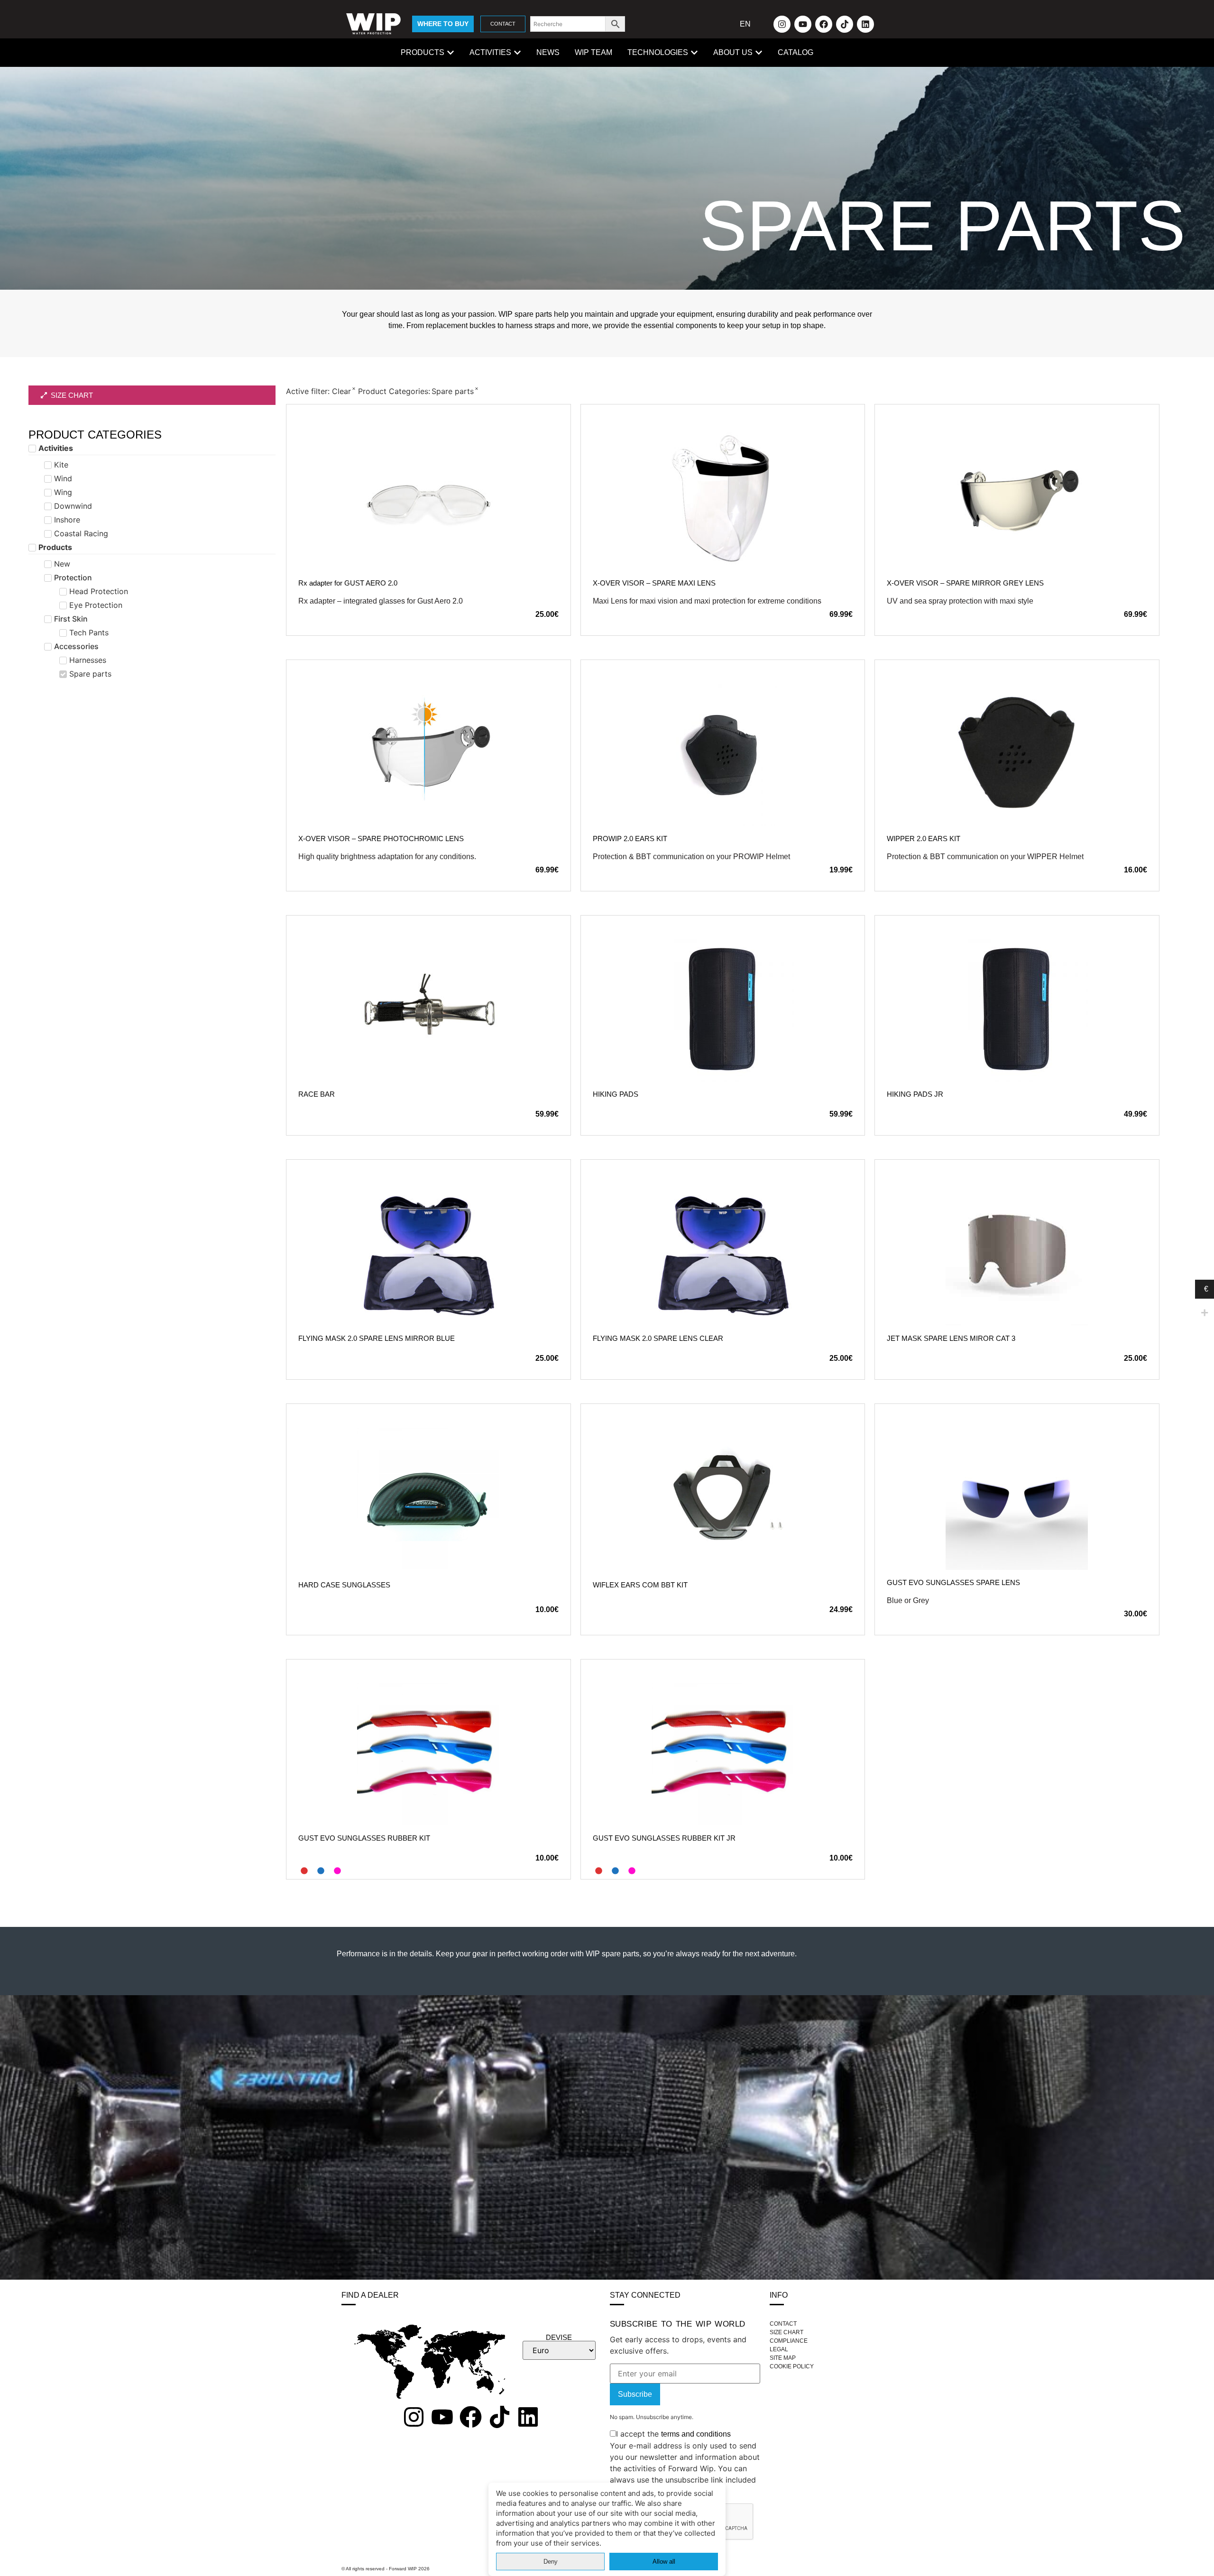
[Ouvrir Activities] (517, 53)
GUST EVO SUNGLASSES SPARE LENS (953, 1582)
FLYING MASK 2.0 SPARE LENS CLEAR (658, 1338)
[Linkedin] (865, 24)
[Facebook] (824, 24)
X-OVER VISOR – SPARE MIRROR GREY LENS (965, 583)
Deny (551, 2562)
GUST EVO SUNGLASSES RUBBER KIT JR (664, 1838)
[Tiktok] (845, 24)
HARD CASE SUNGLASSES (344, 1585)
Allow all (664, 2562)
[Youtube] (803, 24)
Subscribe (635, 2394)
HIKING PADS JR (915, 1094)
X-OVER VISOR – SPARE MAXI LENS (654, 583)
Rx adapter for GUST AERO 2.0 (348, 583)
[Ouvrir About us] (759, 53)
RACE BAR (317, 1094)
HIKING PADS (616, 1094)
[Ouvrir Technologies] (694, 53)
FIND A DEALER (370, 2295)
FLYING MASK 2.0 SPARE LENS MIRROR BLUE (377, 1338)
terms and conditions (696, 2434)
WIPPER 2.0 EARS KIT (924, 839)
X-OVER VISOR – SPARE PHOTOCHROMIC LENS (381, 839)
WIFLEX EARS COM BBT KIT (640, 1585)
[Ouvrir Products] (451, 53)
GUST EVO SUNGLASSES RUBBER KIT (364, 1838)
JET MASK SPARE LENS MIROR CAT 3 (951, 1338)
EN (745, 24)
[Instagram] (782, 24)
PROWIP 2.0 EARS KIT (630, 839)
